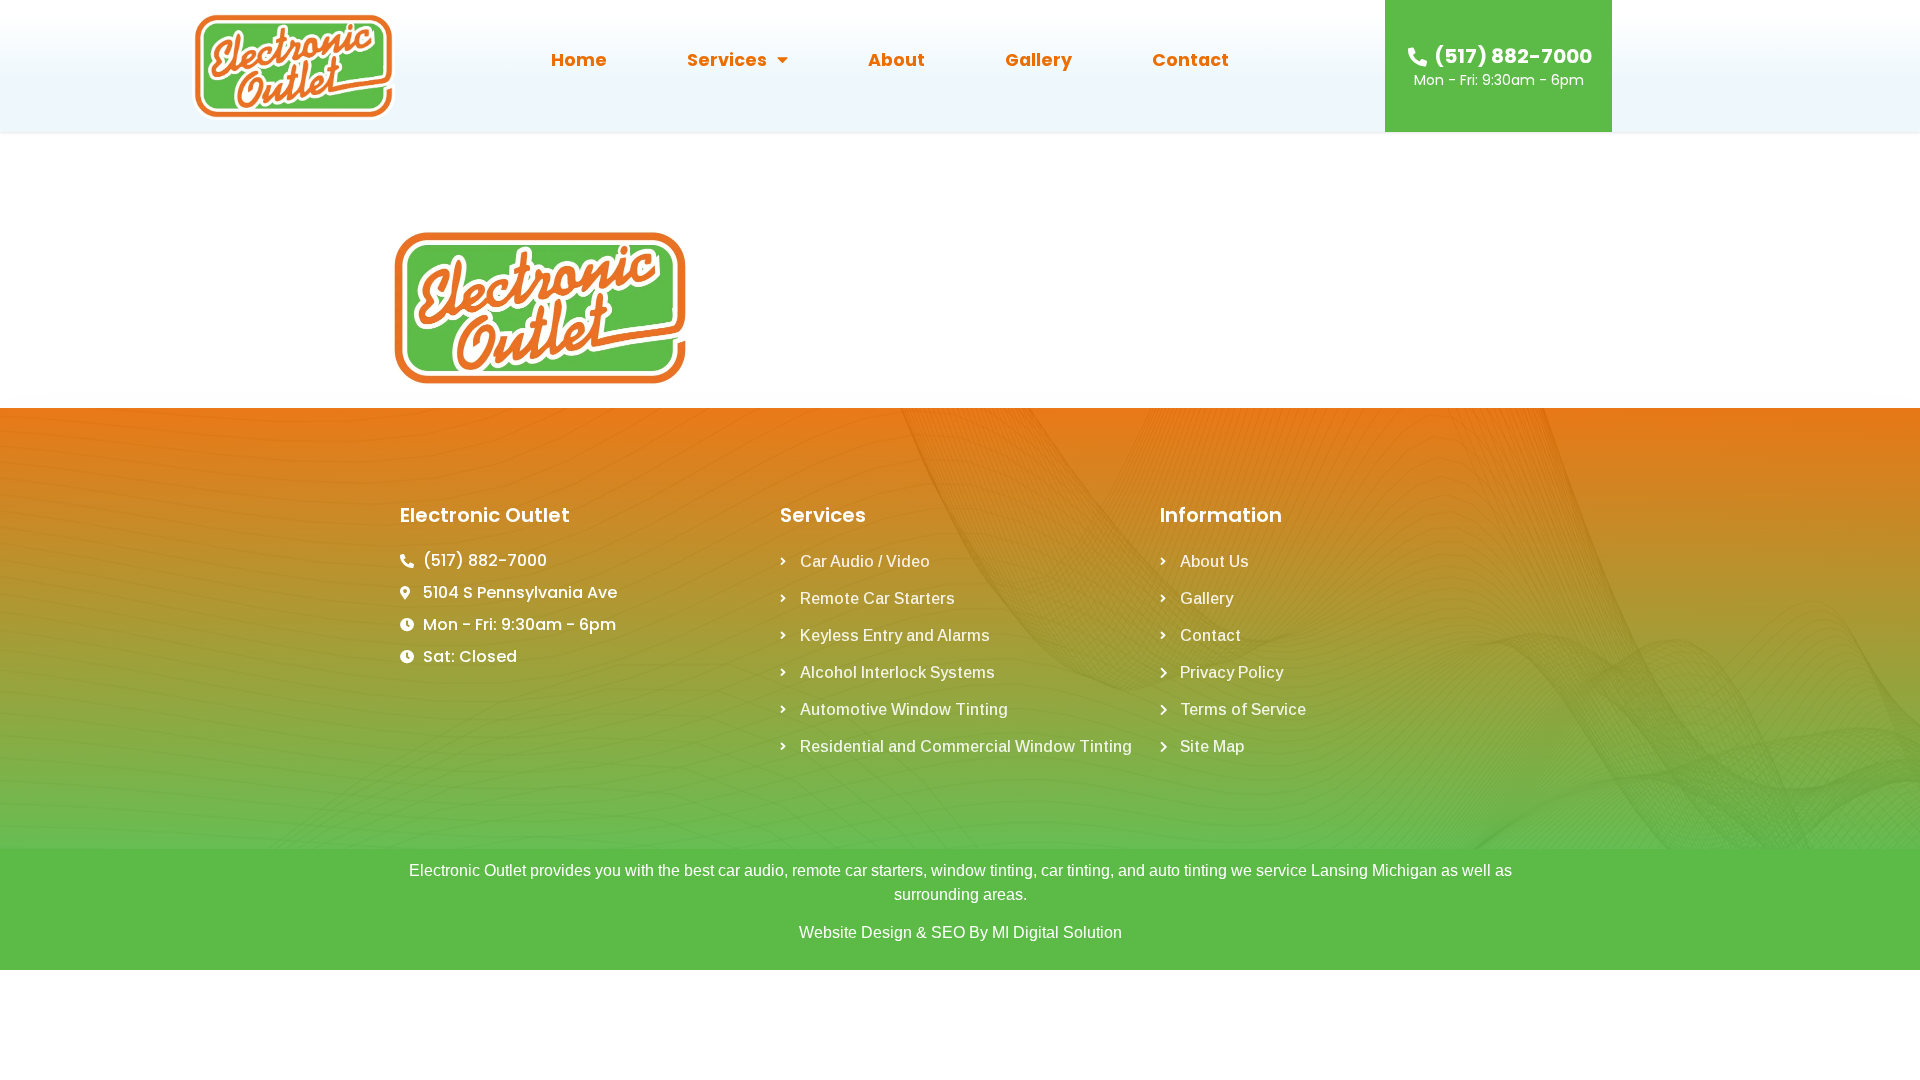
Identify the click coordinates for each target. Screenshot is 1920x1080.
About (896, 60)
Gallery (1038, 60)
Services (727, 60)
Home (579, 60)
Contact (1190, 60)
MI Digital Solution (1057, 932)
